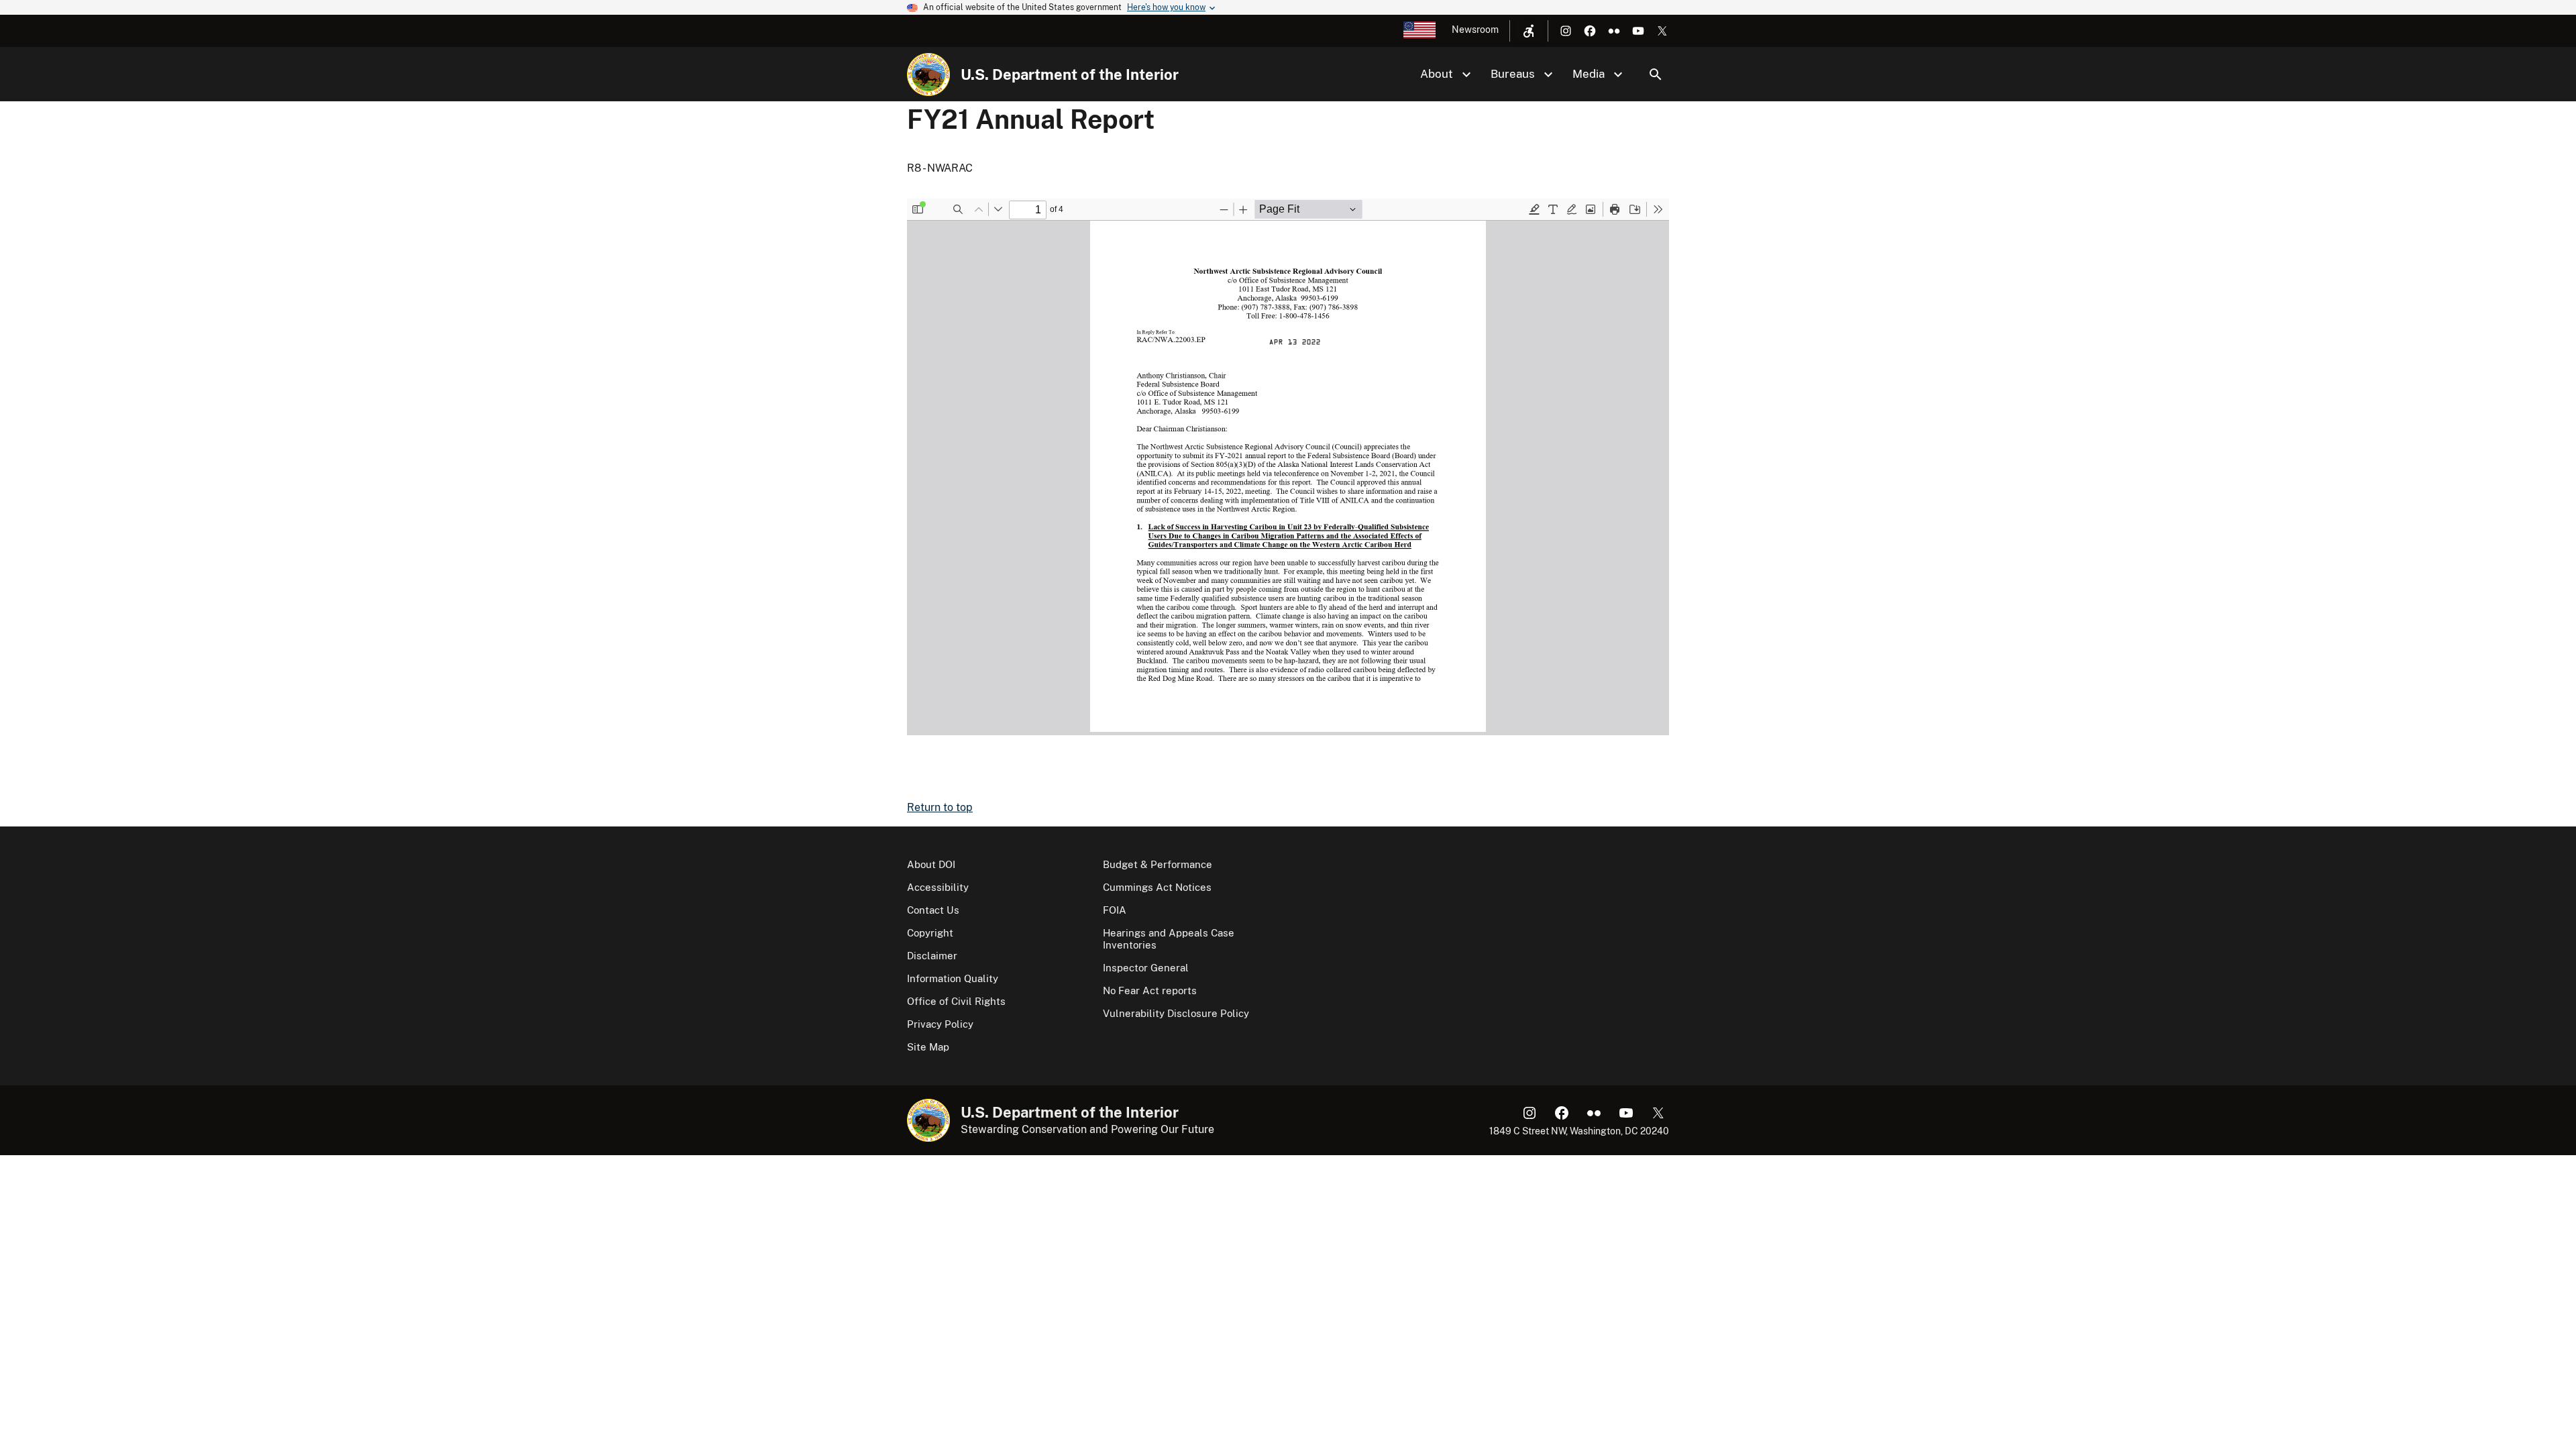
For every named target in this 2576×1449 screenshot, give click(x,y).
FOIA (1115, 910)
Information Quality (953, 978)
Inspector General (1146, 968)
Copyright (930, 933)
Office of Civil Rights (956, 1001)
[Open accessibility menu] (1529, 31)
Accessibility (938, 887)
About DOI (931, 864)
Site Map (928, 1047)
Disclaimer (932, 956)
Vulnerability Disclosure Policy (1176, 1013)
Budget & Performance (1158, 864)
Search (1656, 74)
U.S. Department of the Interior (1070, 74)
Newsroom (1475, 30)
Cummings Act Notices (1157, 887)
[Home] (928, 74)
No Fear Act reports (1150, 990)
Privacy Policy (940, 1024)
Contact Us (933, 910)
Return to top (940, 807)
